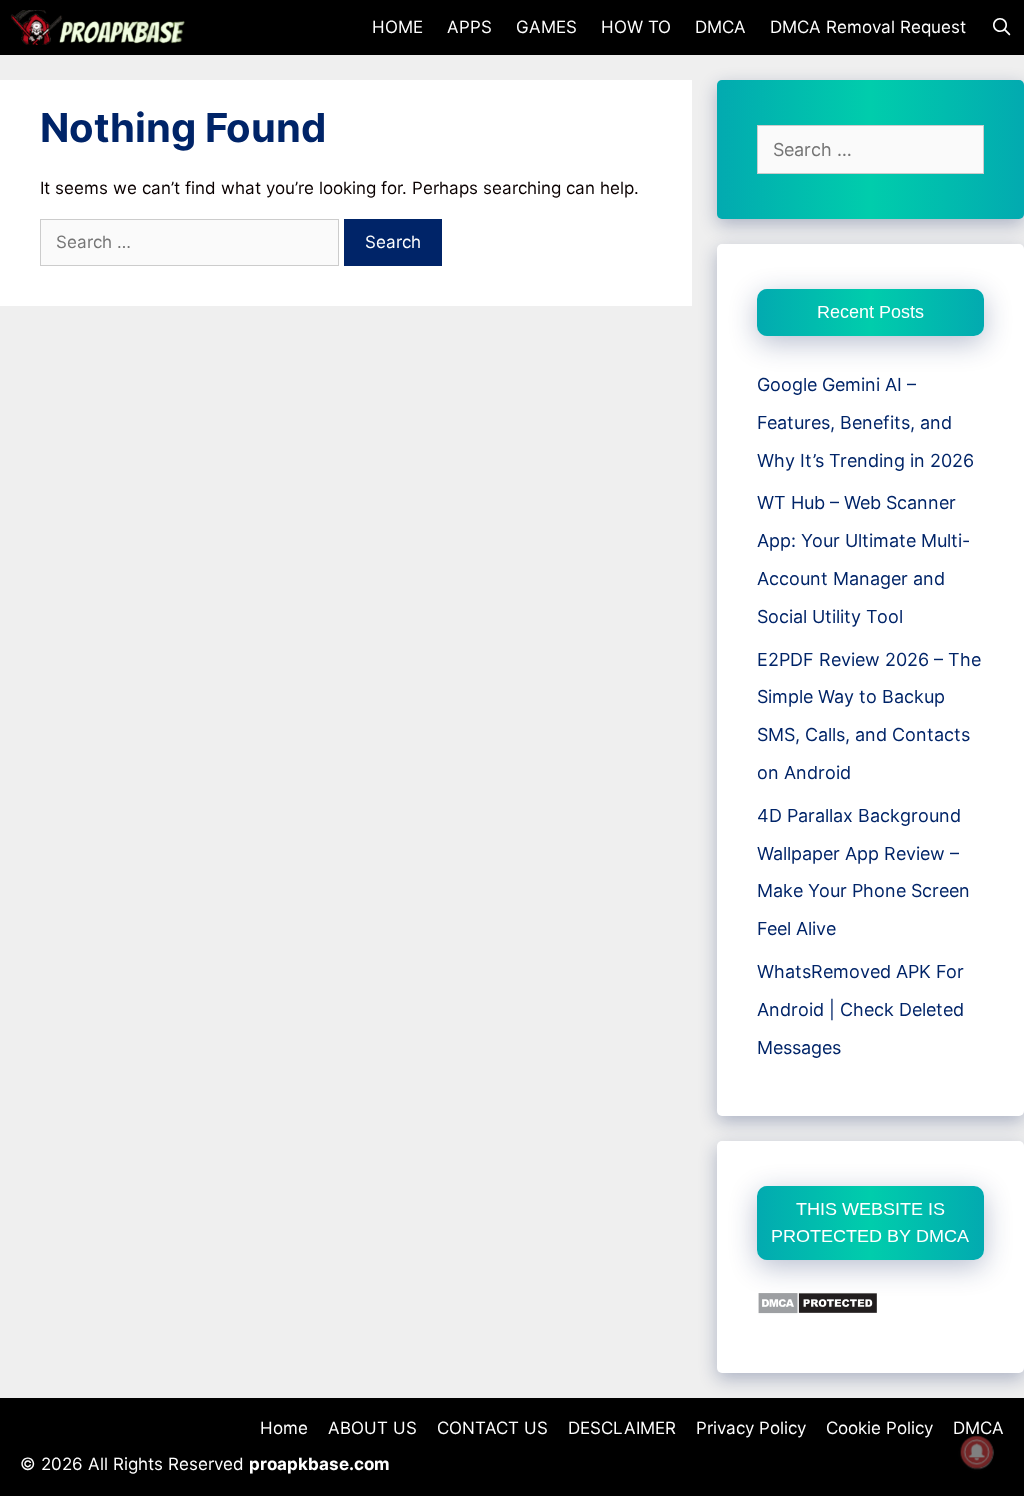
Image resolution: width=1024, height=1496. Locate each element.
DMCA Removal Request (868, 27)
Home (284, 1428)
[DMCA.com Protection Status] (817, 1308)
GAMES (546, 27)
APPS (469, 27)
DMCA (720, 27)
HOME (397, 27)
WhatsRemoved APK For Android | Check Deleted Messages (860, 1009)
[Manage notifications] (977, 1452)
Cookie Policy (879, 1428)
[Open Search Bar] (1001, 27)
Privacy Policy (751, 1428)
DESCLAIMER (622, 1428)
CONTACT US (492, 1428)
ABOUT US (372, 1428)
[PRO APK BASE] (103, 27)
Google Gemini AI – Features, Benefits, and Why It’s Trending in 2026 (865, 422)
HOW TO (636, 27)
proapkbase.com (319, 1464)
